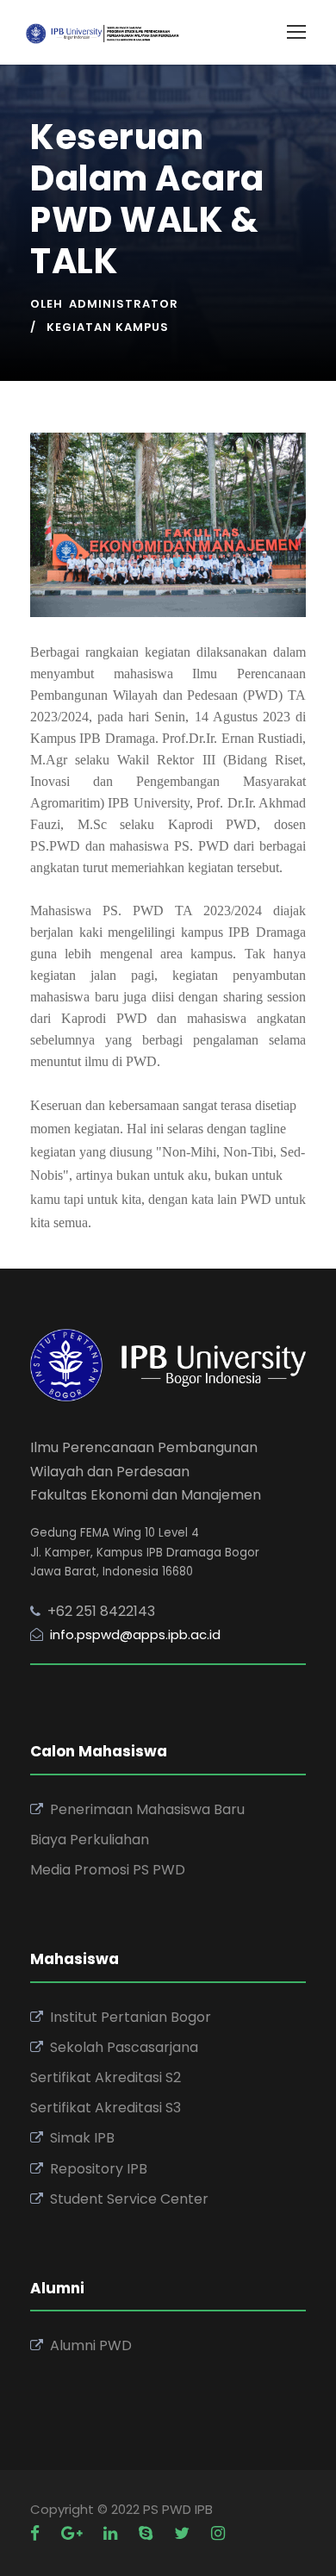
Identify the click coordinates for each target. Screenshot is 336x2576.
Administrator (124, 304)
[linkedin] (112, 2533)
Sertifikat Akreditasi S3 (106, 2108)
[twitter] (184, 2533)
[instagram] (218, 2533)
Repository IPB (99, 2169)
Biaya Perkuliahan (90, 1840)
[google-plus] (74, 2533)
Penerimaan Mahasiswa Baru (147, 1809)
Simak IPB (82, 2138)
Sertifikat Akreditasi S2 (106, 2077)
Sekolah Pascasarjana (124, 2047)
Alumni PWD (91, 2345)
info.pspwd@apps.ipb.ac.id (135, 1634)
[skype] (148, 2533)
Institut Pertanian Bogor (131, 2017)
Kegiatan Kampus (108, 327)
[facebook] (37, 2533)
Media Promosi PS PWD (108, 1870)
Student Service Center (129, 2199)
